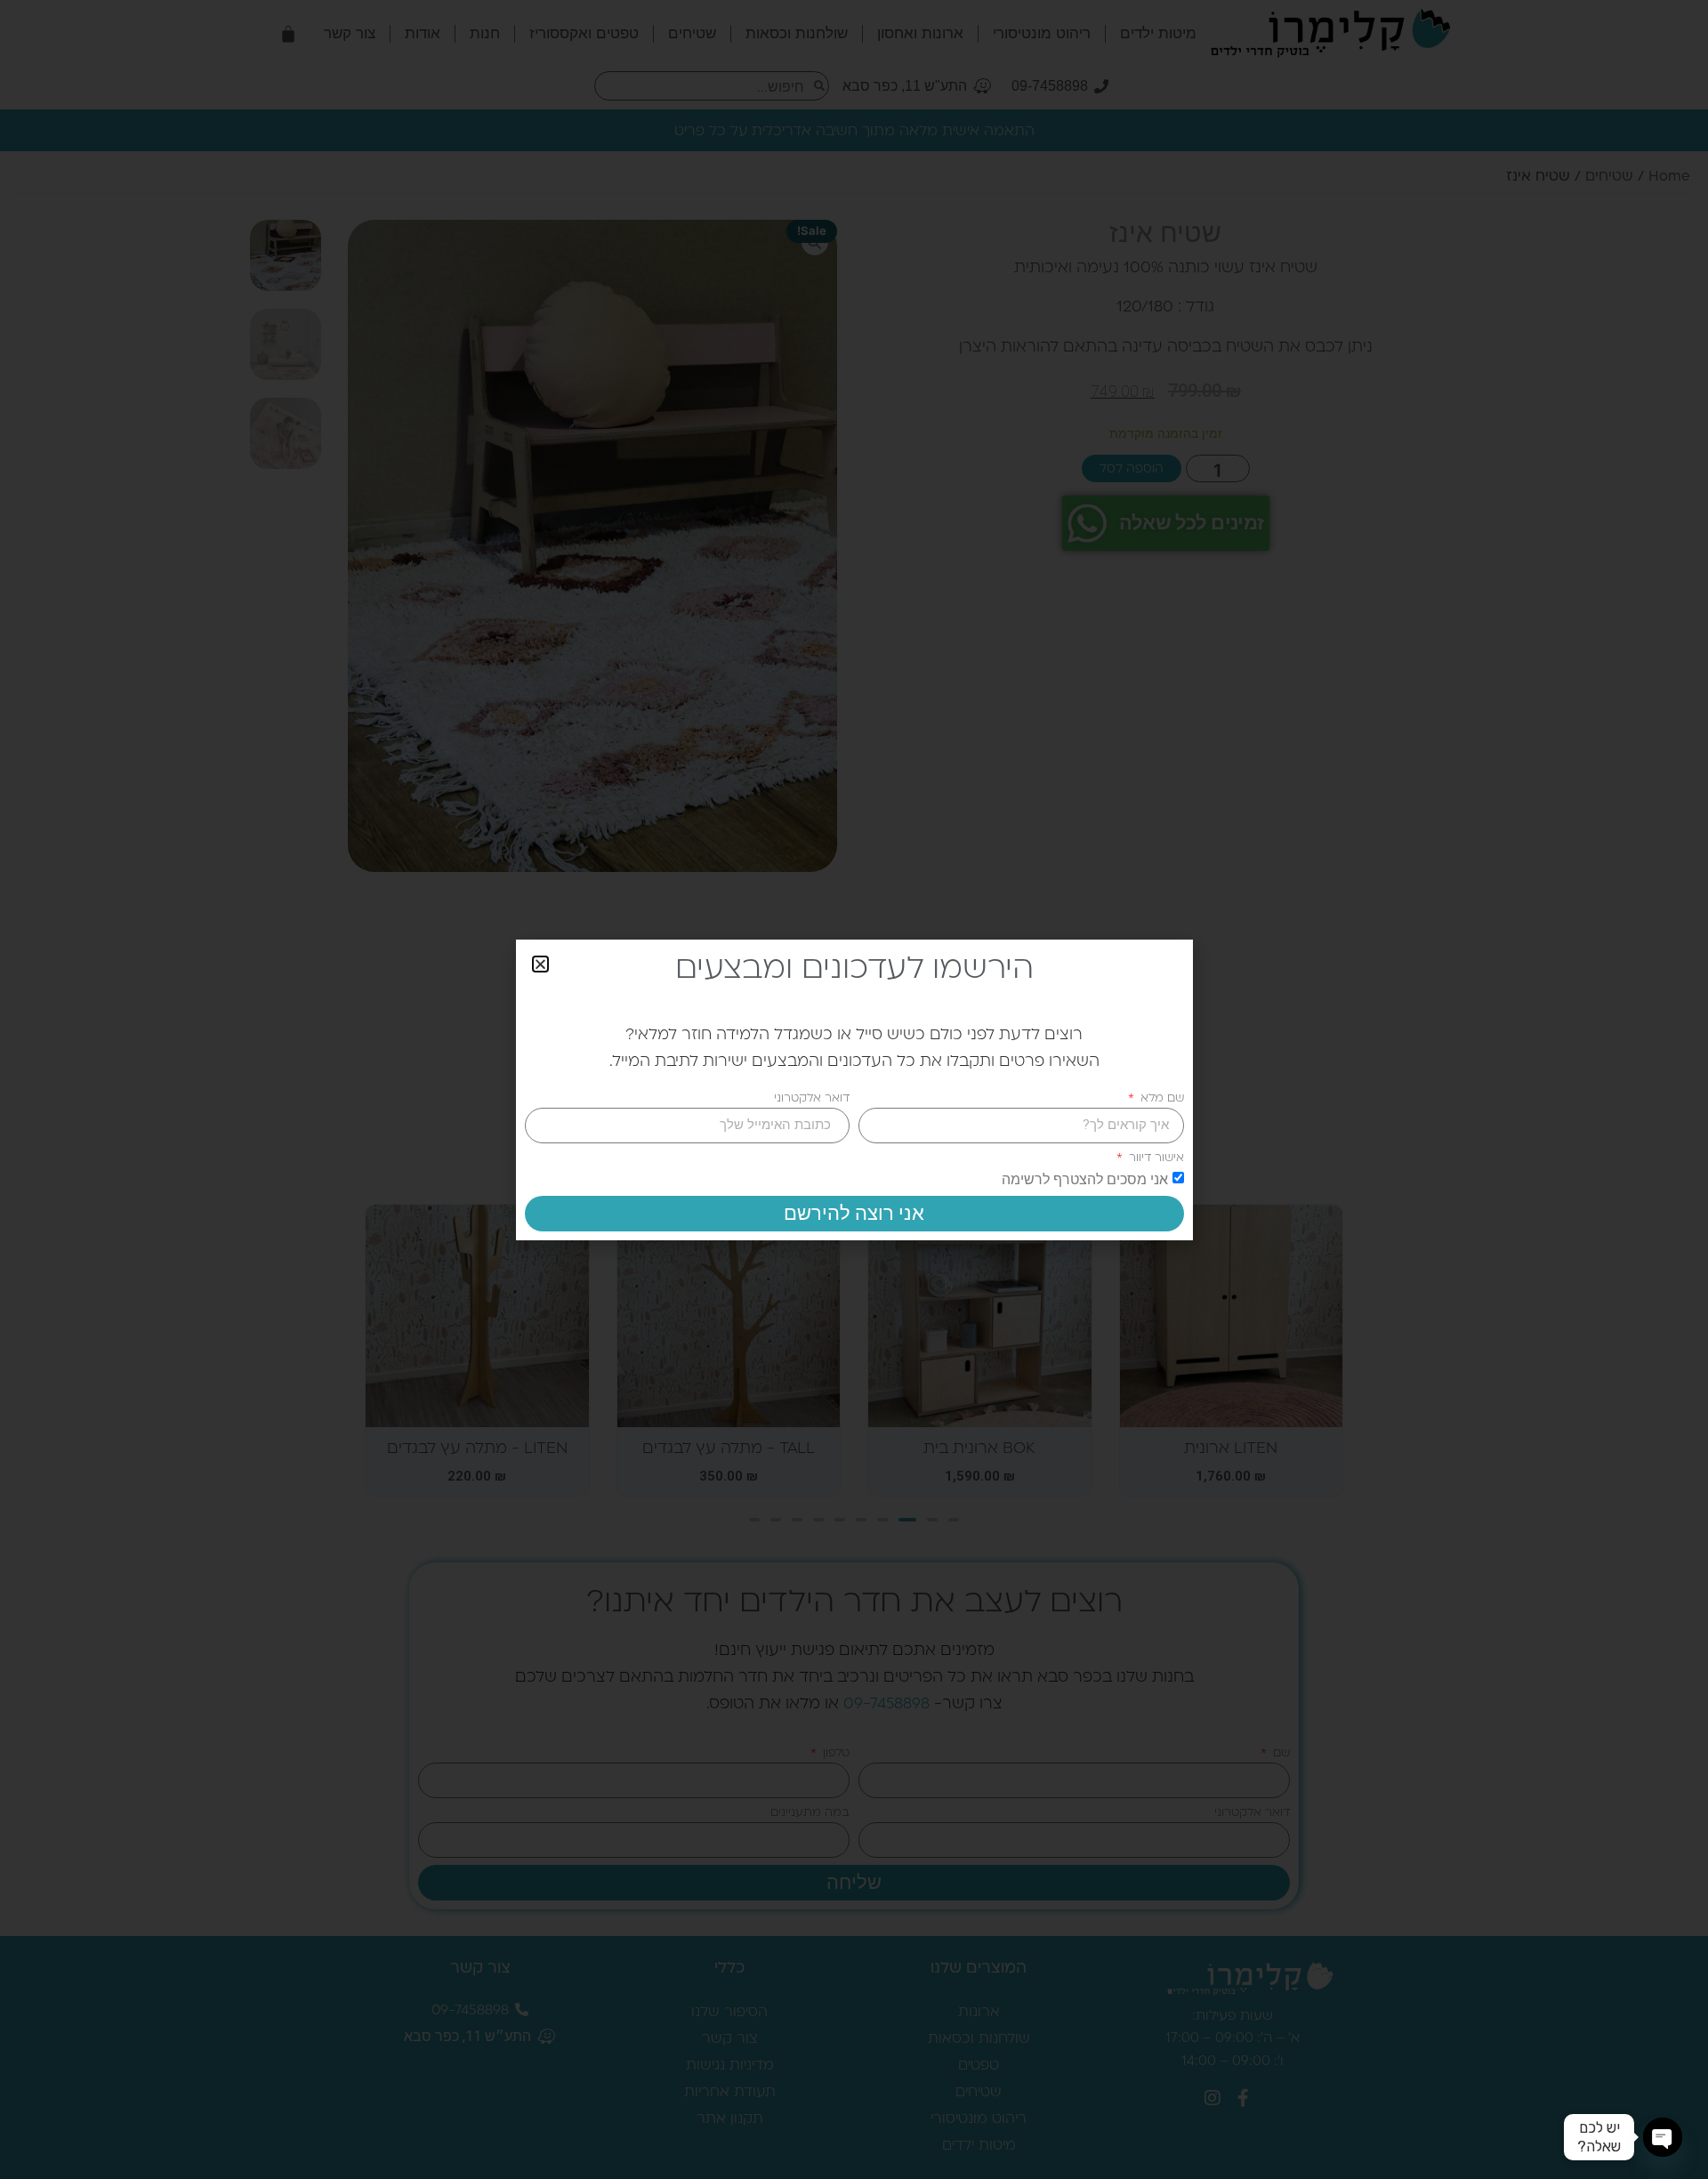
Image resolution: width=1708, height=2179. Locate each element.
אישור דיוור (1155, 1157)
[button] (540, 964)
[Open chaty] (1663, 2137)
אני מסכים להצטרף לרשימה (1085, 1178)
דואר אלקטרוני (812, 1098)
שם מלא (1160, 1098)
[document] (854, 1089)
